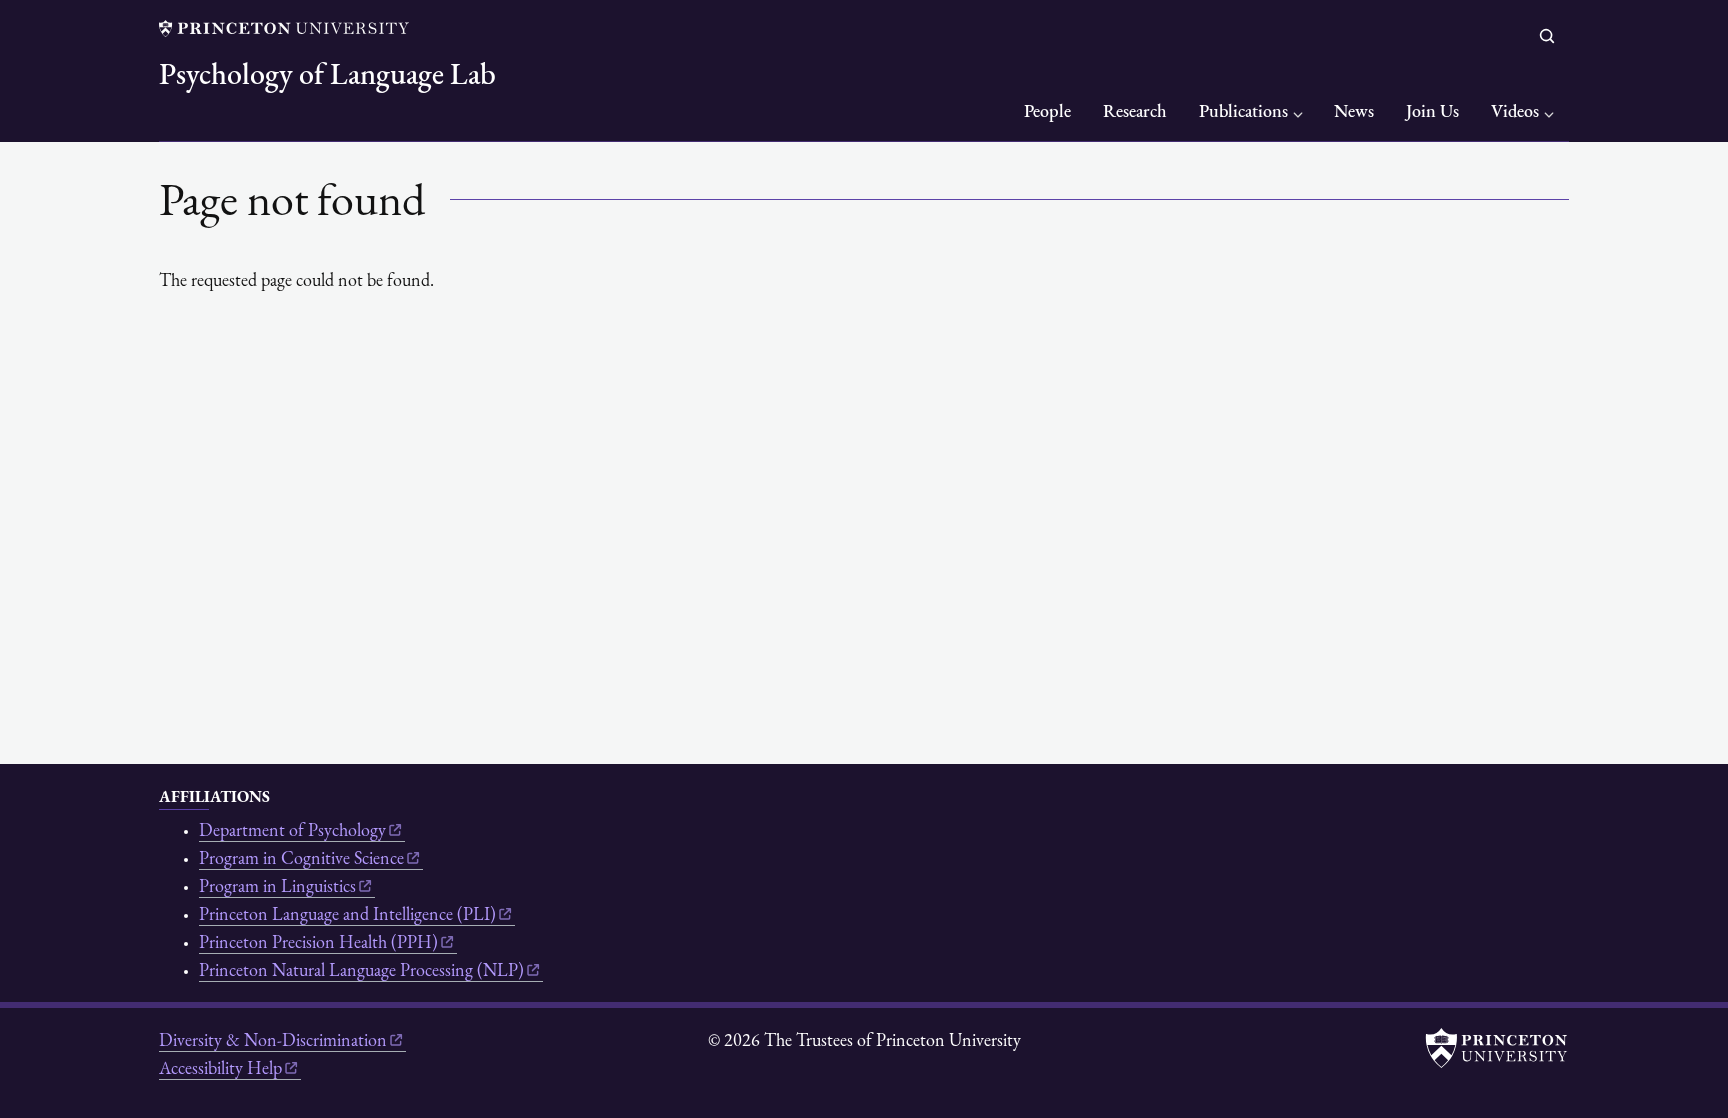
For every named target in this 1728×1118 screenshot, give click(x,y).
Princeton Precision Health (318, 944)
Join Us (1432, 113)
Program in (277, 888)
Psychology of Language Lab (327, 76)
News (1354, 113)
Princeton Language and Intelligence (347, 916)
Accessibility (220, 1070)
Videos (1515, 113)
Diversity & (273, 1042)
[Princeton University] (284, 28)
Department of (292, 832)
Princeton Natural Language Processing (361, 972)
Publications (1243, 113)
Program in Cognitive (301, 860)
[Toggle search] (1547, 36)
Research (1135, 113)
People (1047, 113)
